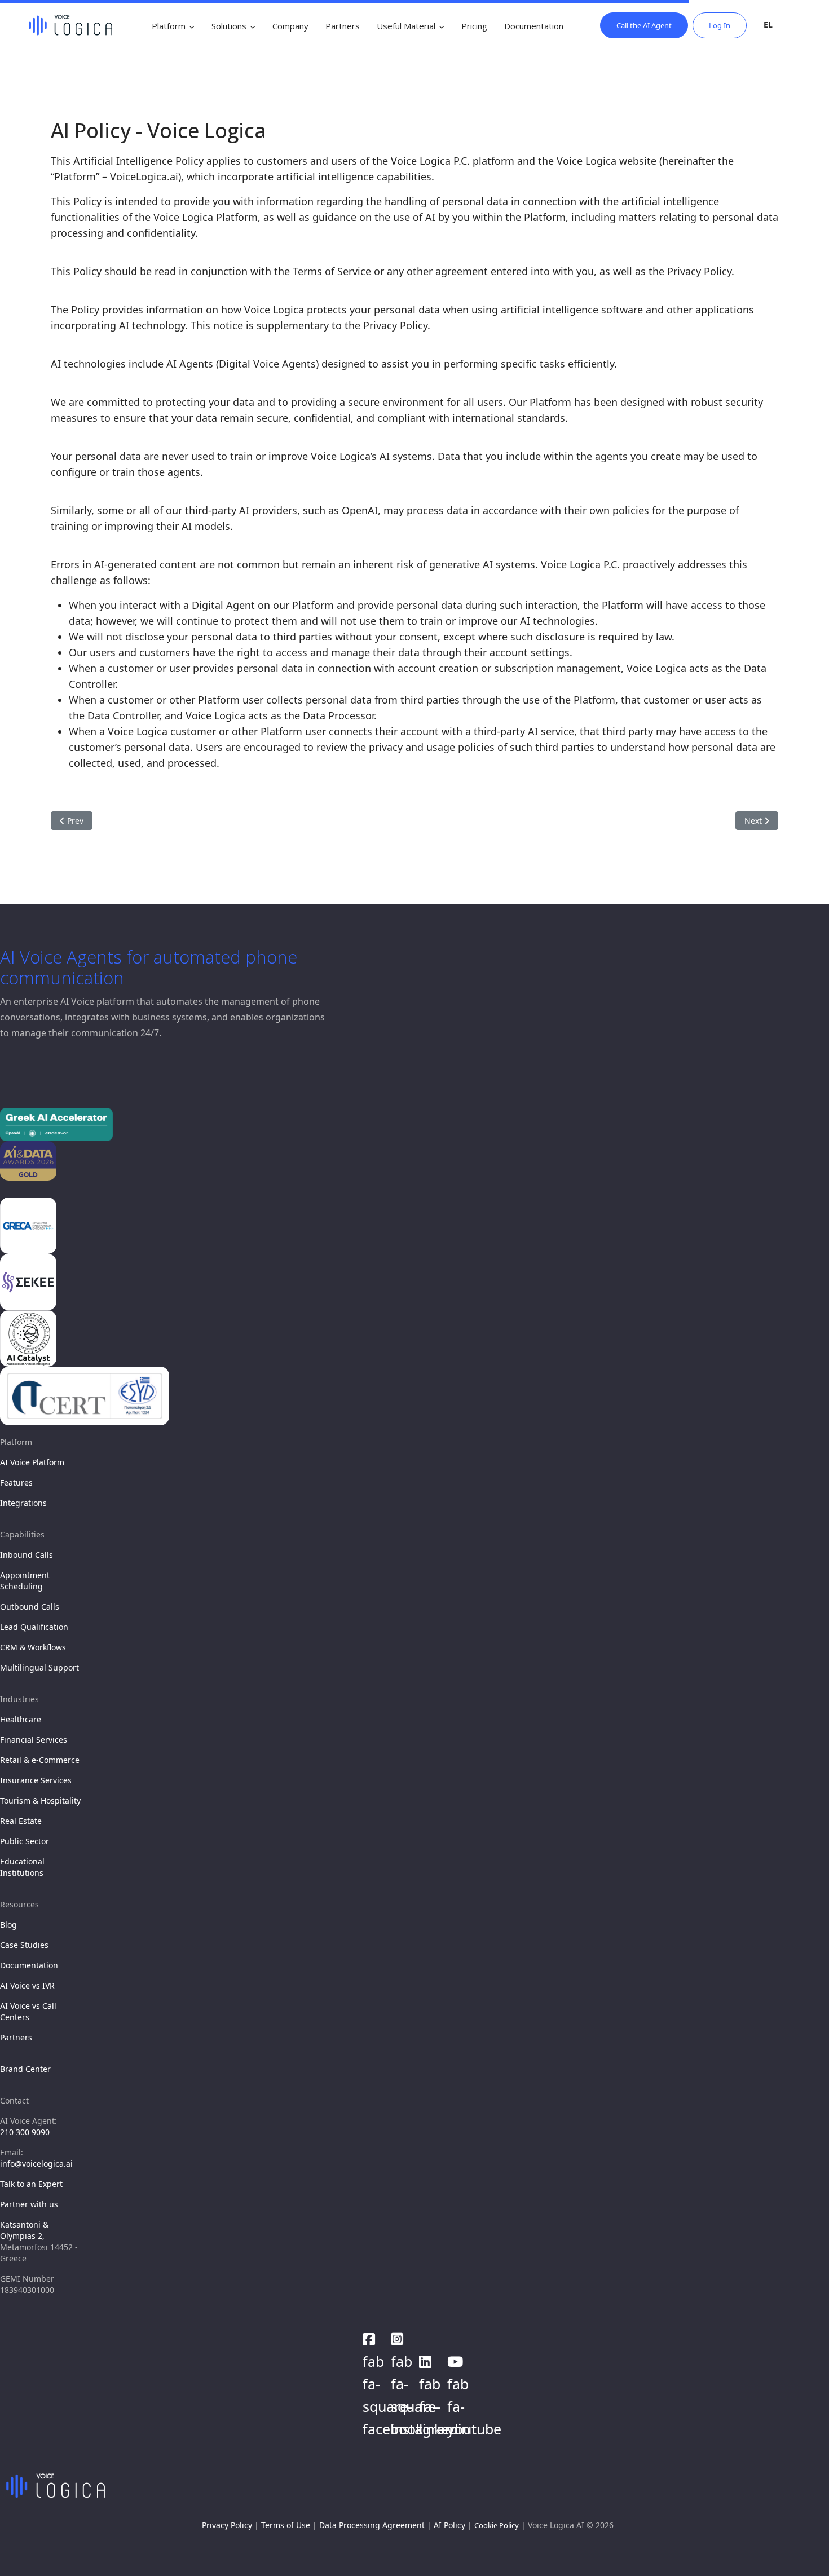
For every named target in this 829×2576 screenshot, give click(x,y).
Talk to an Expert (31, 2184)
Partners (343, 26)
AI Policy (449, 2525)
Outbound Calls (30, 1607)
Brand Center (25, 2069)
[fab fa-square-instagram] (399, 2336)
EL (768, 25)
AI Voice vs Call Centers (28, 2011)
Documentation (534, 26)
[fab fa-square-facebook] (371, 2336)
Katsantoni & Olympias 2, (24, 2230)
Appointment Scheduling (25, 1581)
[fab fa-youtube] (456, 2358)
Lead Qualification (34, 1627)
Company (290, 26)
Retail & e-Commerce (40, 1760)
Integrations (23, 1503)
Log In (720, 25)
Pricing (474, 26)
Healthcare (21, 1719)
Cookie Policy (497, 2525)
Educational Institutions (22, 1867)
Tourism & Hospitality (40, 1800)
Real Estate (21, 1821)
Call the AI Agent (644, 25)
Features (16, 1483)
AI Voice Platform (32, 1462)
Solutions (229, 26)
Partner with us (29, 2204)
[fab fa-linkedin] (427, 2358)
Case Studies (24, 1945)
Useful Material (406, 26)
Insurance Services (36, 1780)
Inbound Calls (27, 1555)
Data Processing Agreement (372, 2525)
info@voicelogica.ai (36, 2164)
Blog (8, 1925)
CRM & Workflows (33, 1647)
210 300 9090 (25, 2132)
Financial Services (34, 1740)
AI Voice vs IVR (27, 1985)
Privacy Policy (227, 2525)
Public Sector (25, 1841)
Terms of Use (286, 2525)
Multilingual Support (39, 1667)
